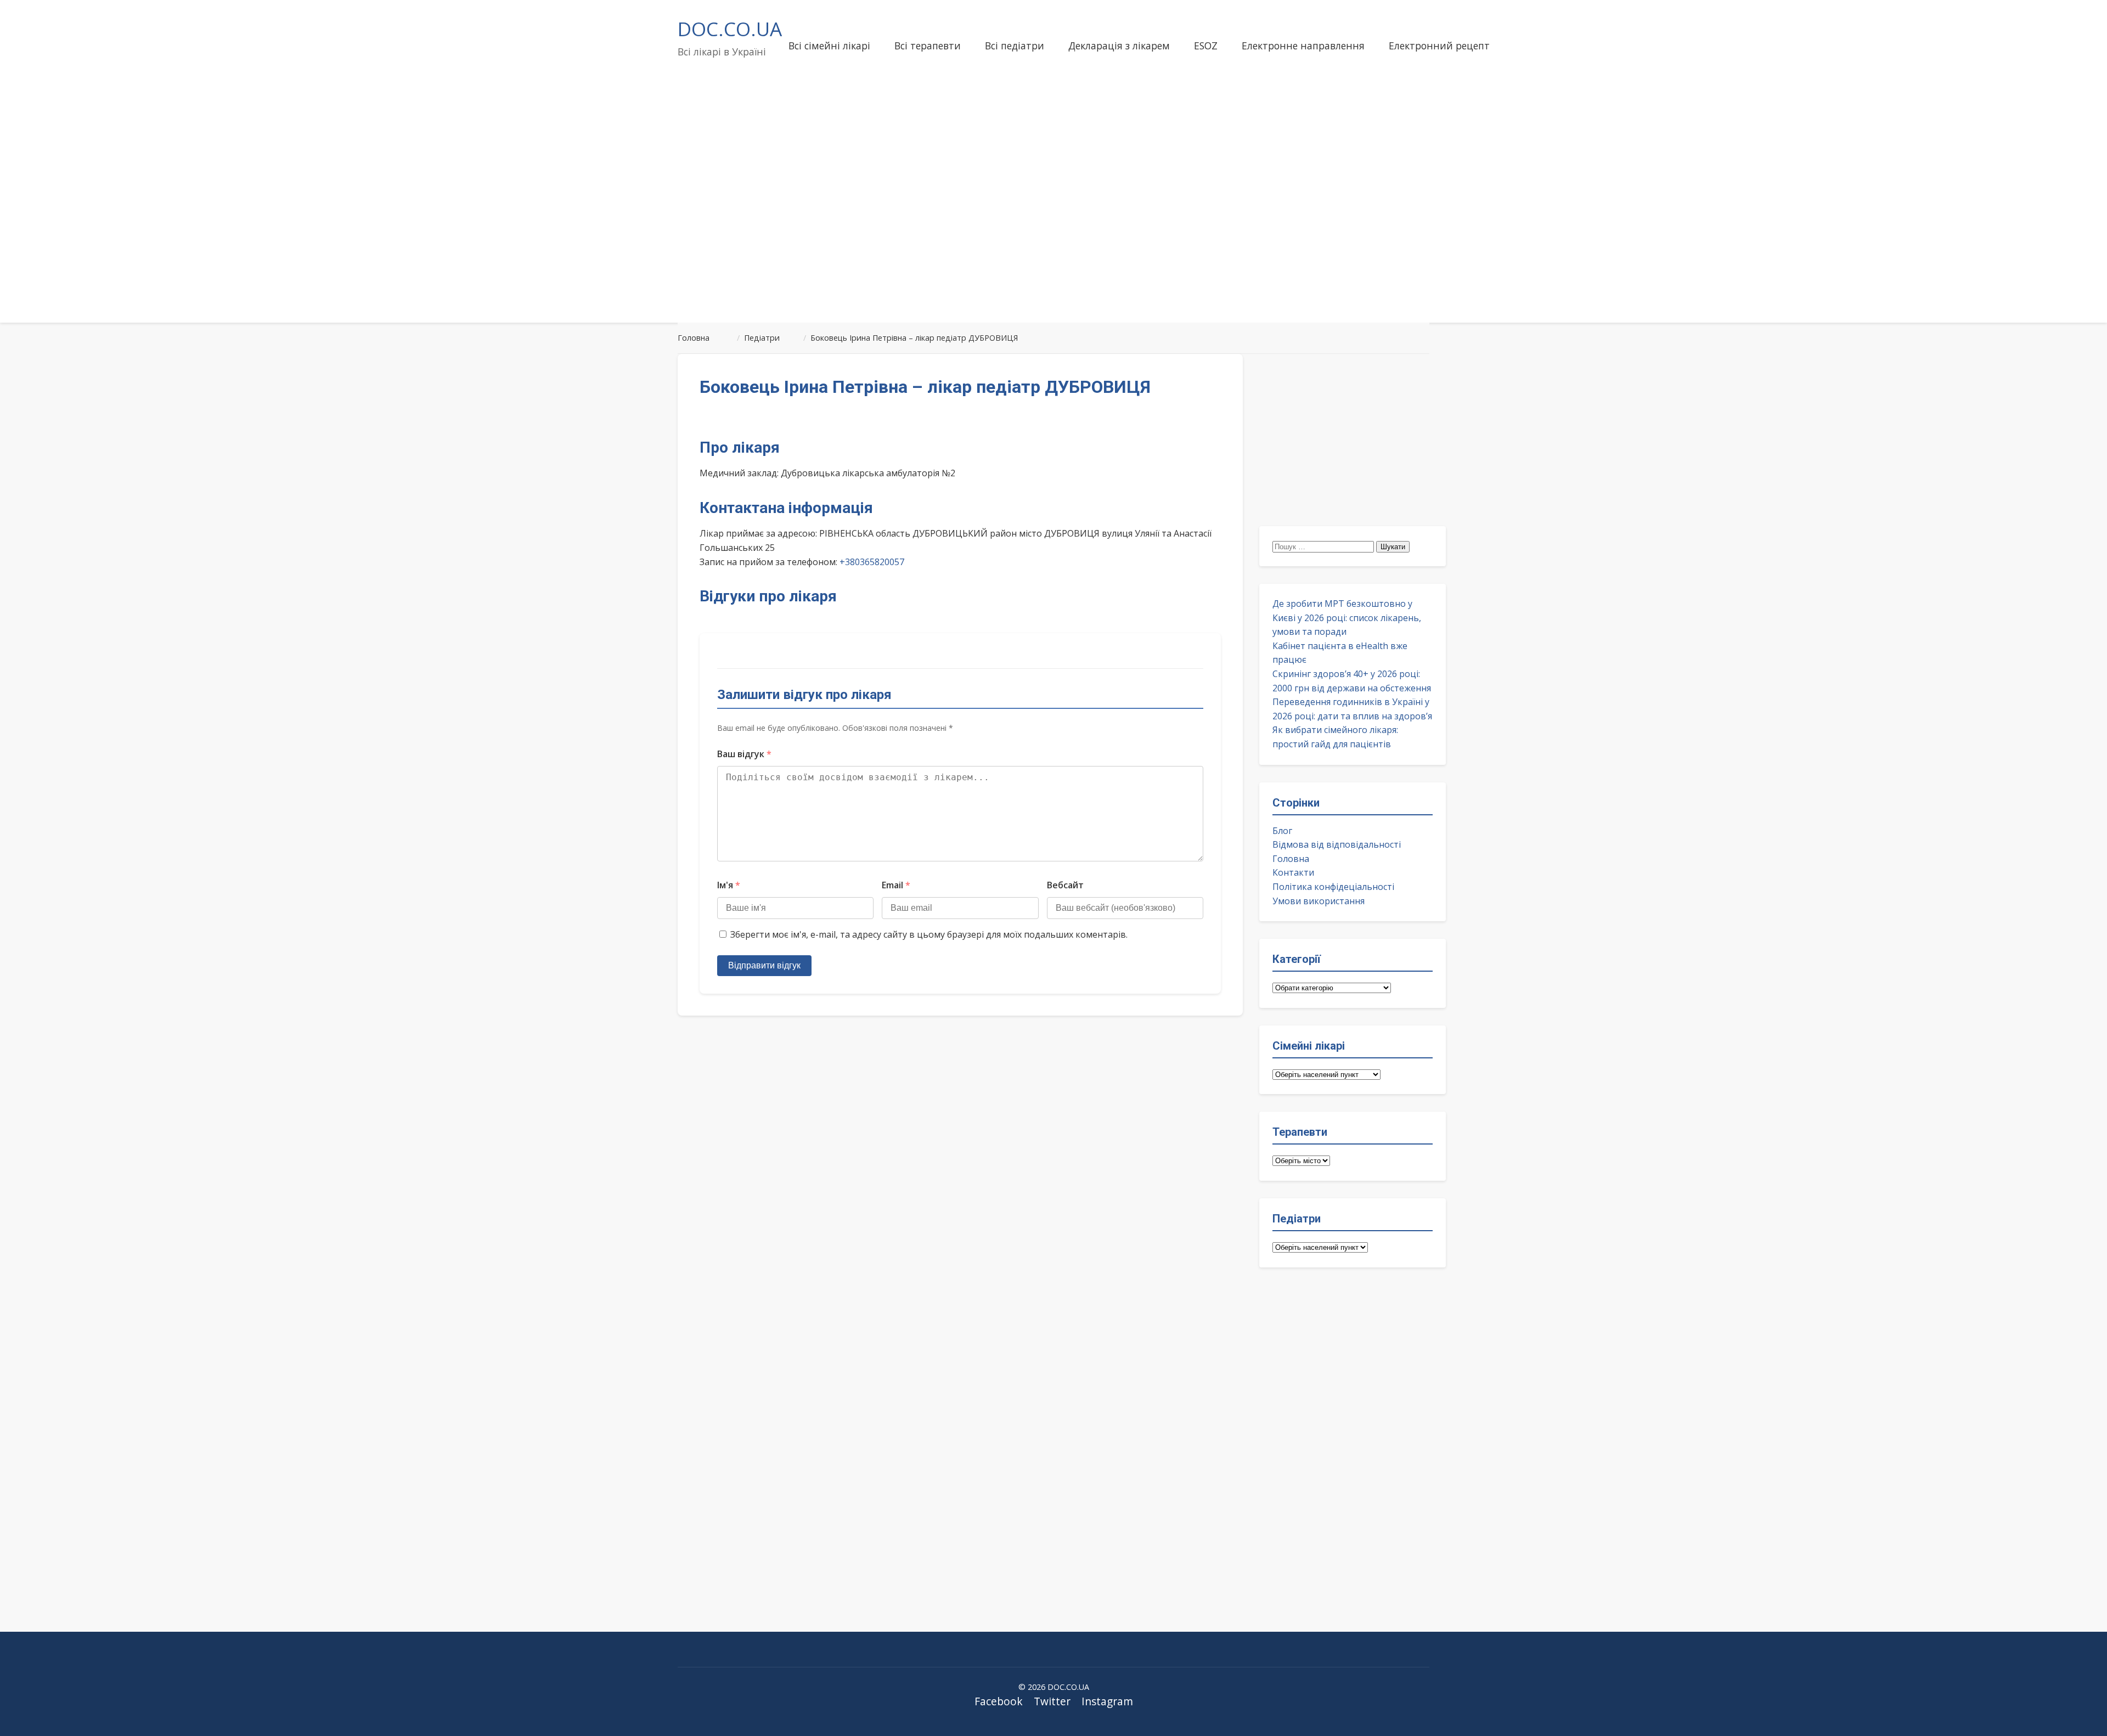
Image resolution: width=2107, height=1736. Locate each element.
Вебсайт (1065, 885)
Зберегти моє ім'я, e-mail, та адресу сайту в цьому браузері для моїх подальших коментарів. (929, 934)
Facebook (999, 1701)
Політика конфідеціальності (1333, 887)
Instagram (1107, 1701)
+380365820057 (872, 562)
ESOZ (1206, 46)
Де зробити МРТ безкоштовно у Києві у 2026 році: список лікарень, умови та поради (1347, 618)
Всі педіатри (1015, 46)
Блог (1282, 831)
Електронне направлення (1303, 46)
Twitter (1052, 1701)
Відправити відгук (764, 965)
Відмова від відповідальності (1337, 844)
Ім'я (729, 885)
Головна (1291, 859)
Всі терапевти (928, 46)
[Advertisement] (1053, 227)
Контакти (1293, 872)
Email (896, 885)
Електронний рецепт (1439, 46)
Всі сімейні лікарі (829, 46)
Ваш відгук (744, 754)
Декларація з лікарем (1119, 46)
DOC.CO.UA (730, 29)
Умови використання (1319, 901)
